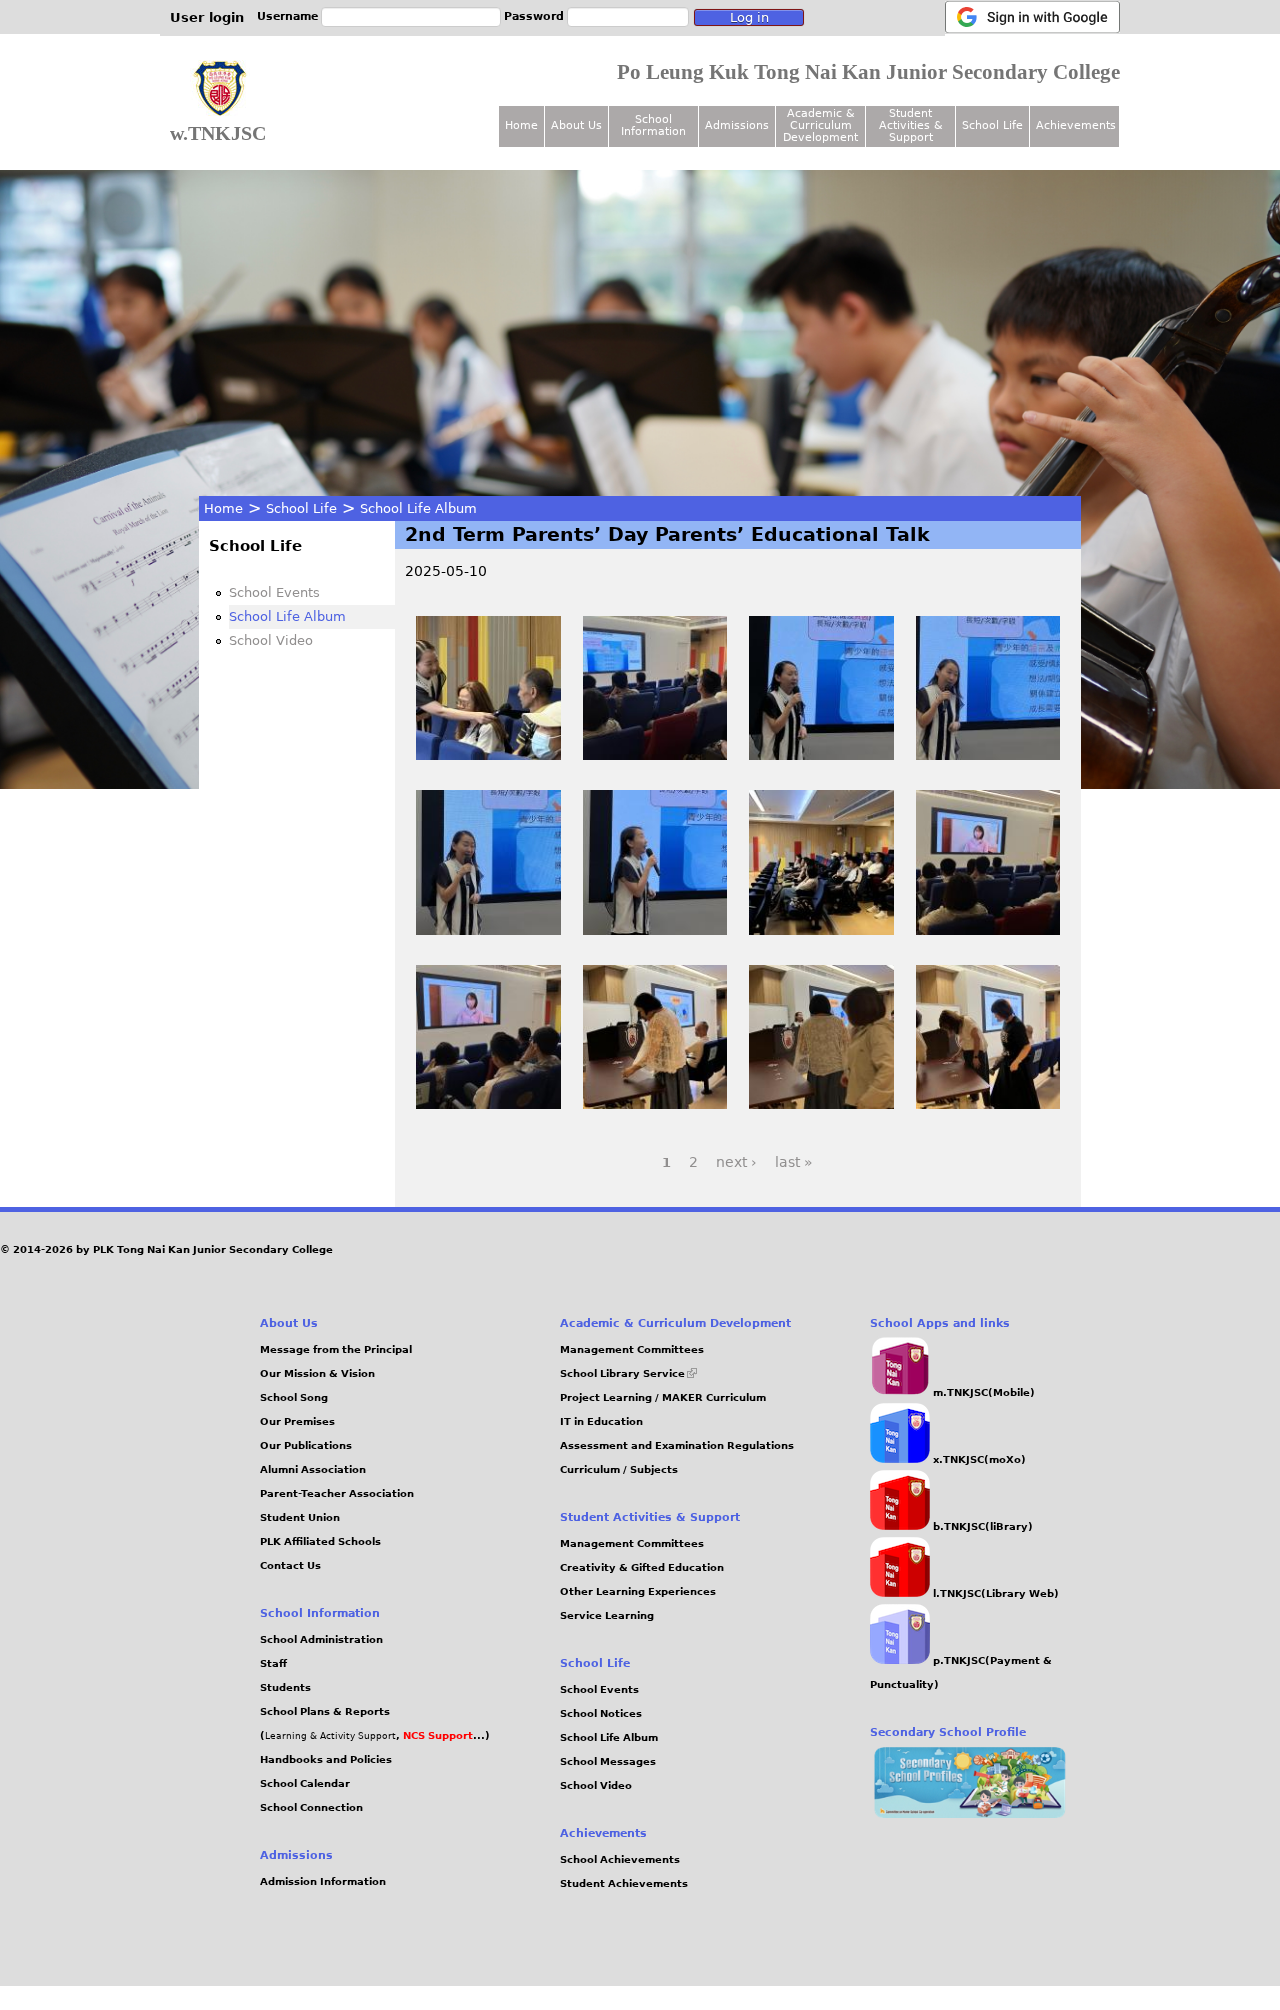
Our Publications (306, 1445)
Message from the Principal (336, 1349)
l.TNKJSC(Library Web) (994, 1593)
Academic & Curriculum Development (820, 125)
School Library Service (628, 1373)
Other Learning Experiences (638, 1591)
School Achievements (620, 1859)
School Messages (608, 1761)
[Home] (220, 89)
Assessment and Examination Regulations (677, 1445)
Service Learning (607, 1615)
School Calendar (305, 1783)
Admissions (737, 125)
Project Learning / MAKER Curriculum (663, 1397)
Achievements (1076, 125)
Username (287, 16)
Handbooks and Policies (326, 1759)
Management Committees (632, 1349)
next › (736, 1162)
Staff (273, 1663)
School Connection (311, 1807)
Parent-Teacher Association (337, 1493)
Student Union (300, 1517)
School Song (294, 1397)
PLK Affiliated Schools (320, 1541)
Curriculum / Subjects (619, 1469)
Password (534, 16)
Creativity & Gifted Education (642, 1567)
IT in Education (601, 1421)
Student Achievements (624, 1883)
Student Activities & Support (911, 125)
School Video (271, 640)
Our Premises (297, 1421)
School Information (653, 125)
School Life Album (418, 508)
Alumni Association (313, 1469)
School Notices (601, 1713)
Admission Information (323, 1881)
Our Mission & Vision (317, 1373)
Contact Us (290, 1565)
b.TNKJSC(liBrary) (981, 1526)
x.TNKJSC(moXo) (978, 1459)
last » (794, 1162)
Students (285, 1687)
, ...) (443, 1735)
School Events (274, 592)
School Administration (321, 1639)
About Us (576, 125)
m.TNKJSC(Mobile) (982, 1392)
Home (223, 508)
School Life (301, 508)
